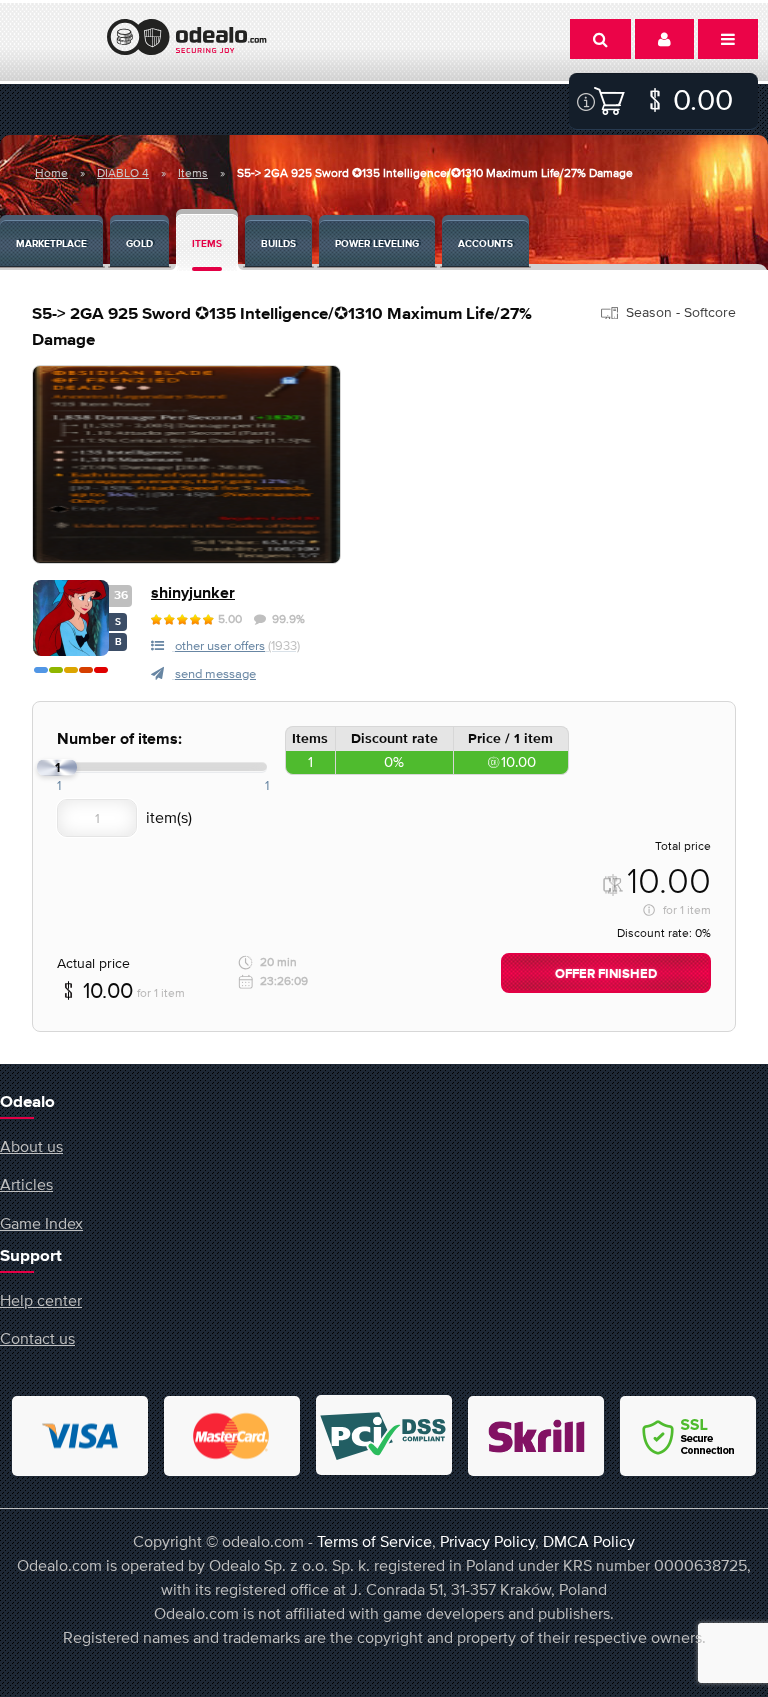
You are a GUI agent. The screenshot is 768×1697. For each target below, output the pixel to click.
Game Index (41, 1223)
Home (51, 173)
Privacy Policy (487, 1541)
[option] (186, 464)
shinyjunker (193, 593)
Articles (26, 1184)
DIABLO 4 (123, 173)
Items (193, 173)
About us (31, 1146)
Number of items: (119, 739)
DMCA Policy (589, 1541)
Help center (41, 1300)
